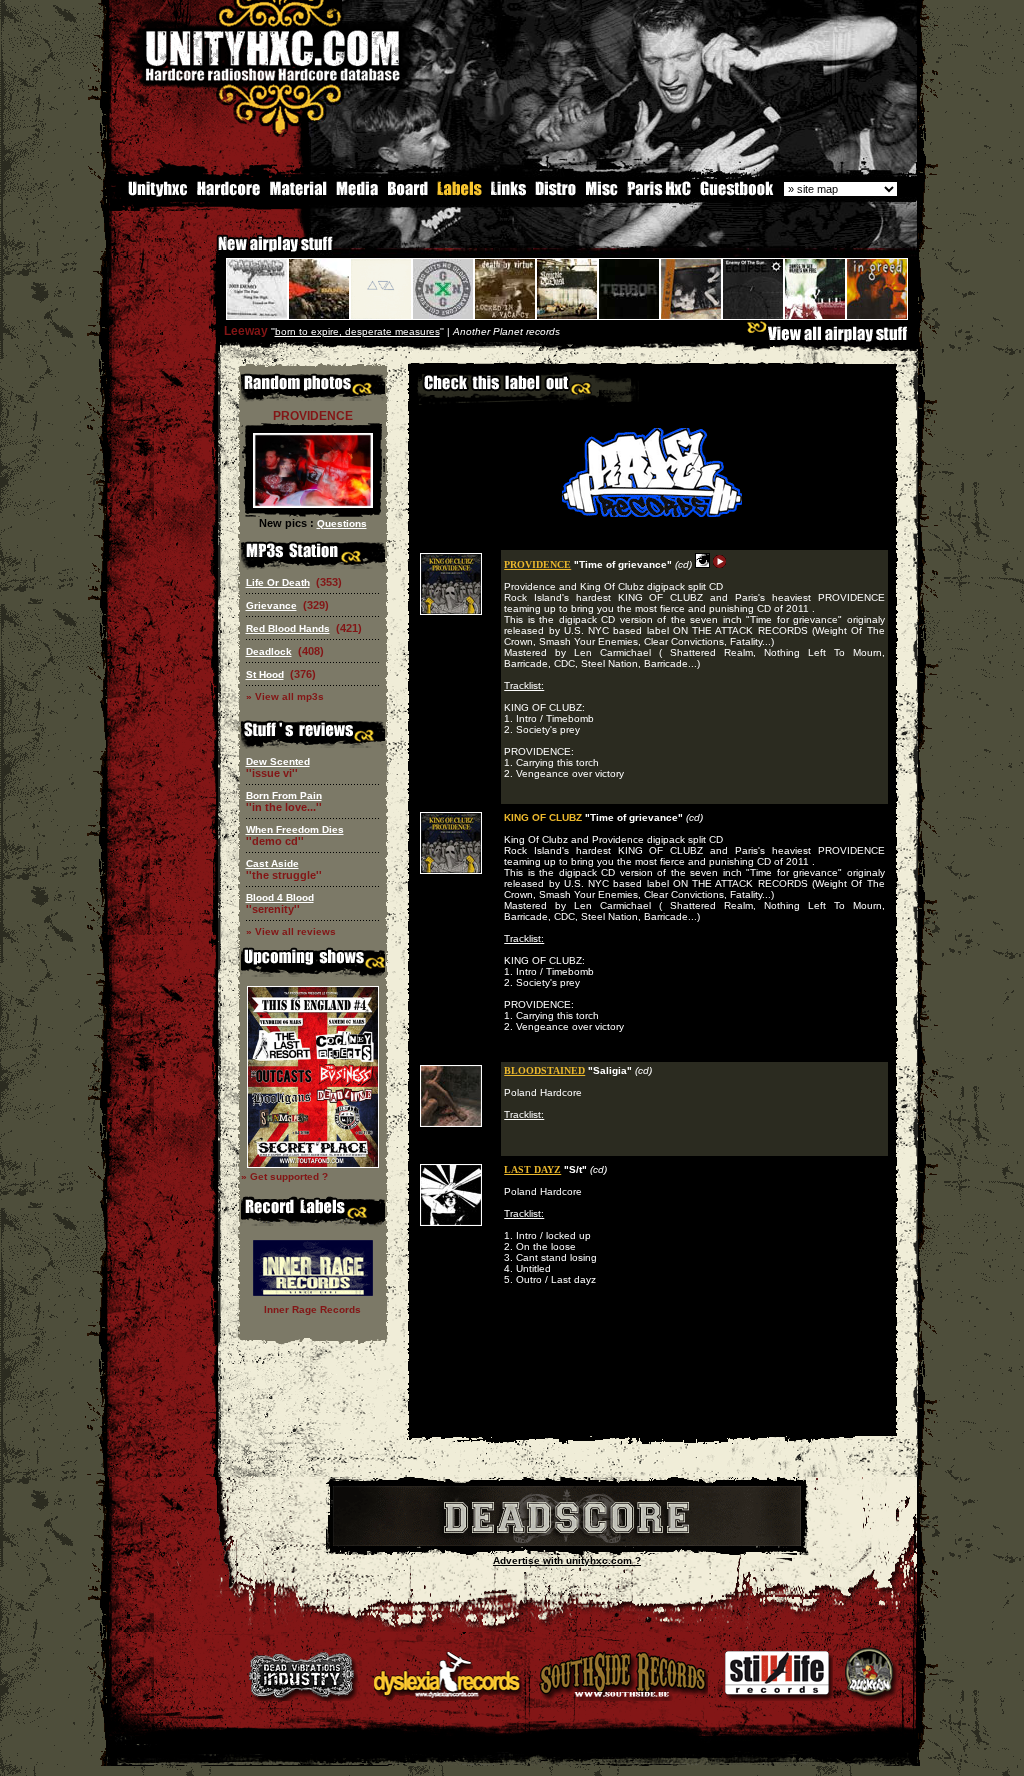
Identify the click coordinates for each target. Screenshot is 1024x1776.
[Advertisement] (652, 1421)
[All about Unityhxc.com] (149, 193)
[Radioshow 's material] (297, 193)
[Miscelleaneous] (601, 193)
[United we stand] (508, 193)
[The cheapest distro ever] (556, 193)
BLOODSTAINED (544, 1070)
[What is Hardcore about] (227, 193)
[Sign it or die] (736, 193)
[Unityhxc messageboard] (407, 193)
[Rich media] (357, 193)
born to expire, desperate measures (357, 331)
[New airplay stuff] (208, 253)
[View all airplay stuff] (832, 338)
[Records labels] (459, 193)
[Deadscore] (567, 1542)
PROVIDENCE (537, 564)
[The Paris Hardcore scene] (659, 193)
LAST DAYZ (532, 1169)
